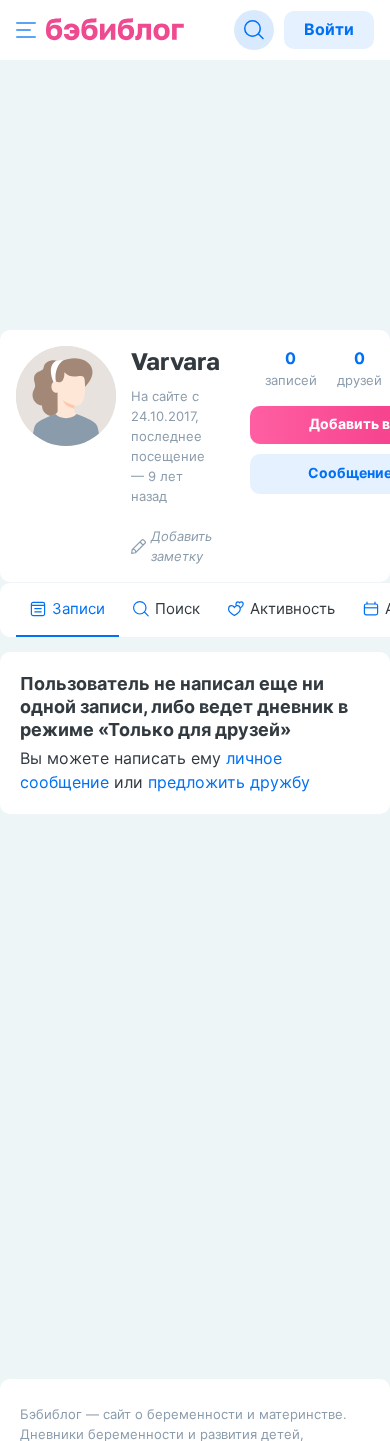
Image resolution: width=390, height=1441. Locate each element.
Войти (329, 29)
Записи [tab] (78, 608)
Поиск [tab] (177, 608)
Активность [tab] (292, 608)
